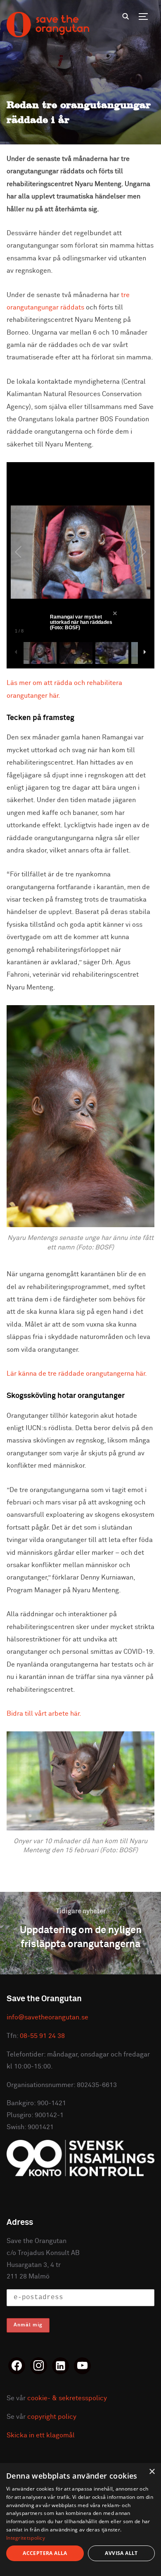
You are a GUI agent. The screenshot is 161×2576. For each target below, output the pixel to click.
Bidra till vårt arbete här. (44, 1714)
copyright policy (52, 2417)
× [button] (152, 2472)
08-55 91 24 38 (42, 2036)
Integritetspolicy (26, 2538)
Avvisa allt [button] (121, 2553)
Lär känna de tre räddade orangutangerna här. (77, 1374)
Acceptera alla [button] (45, 2553)
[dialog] (80, 2519)
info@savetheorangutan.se (47, 2017)
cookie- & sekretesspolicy (67, 2398)
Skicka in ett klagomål (41, 2435)
